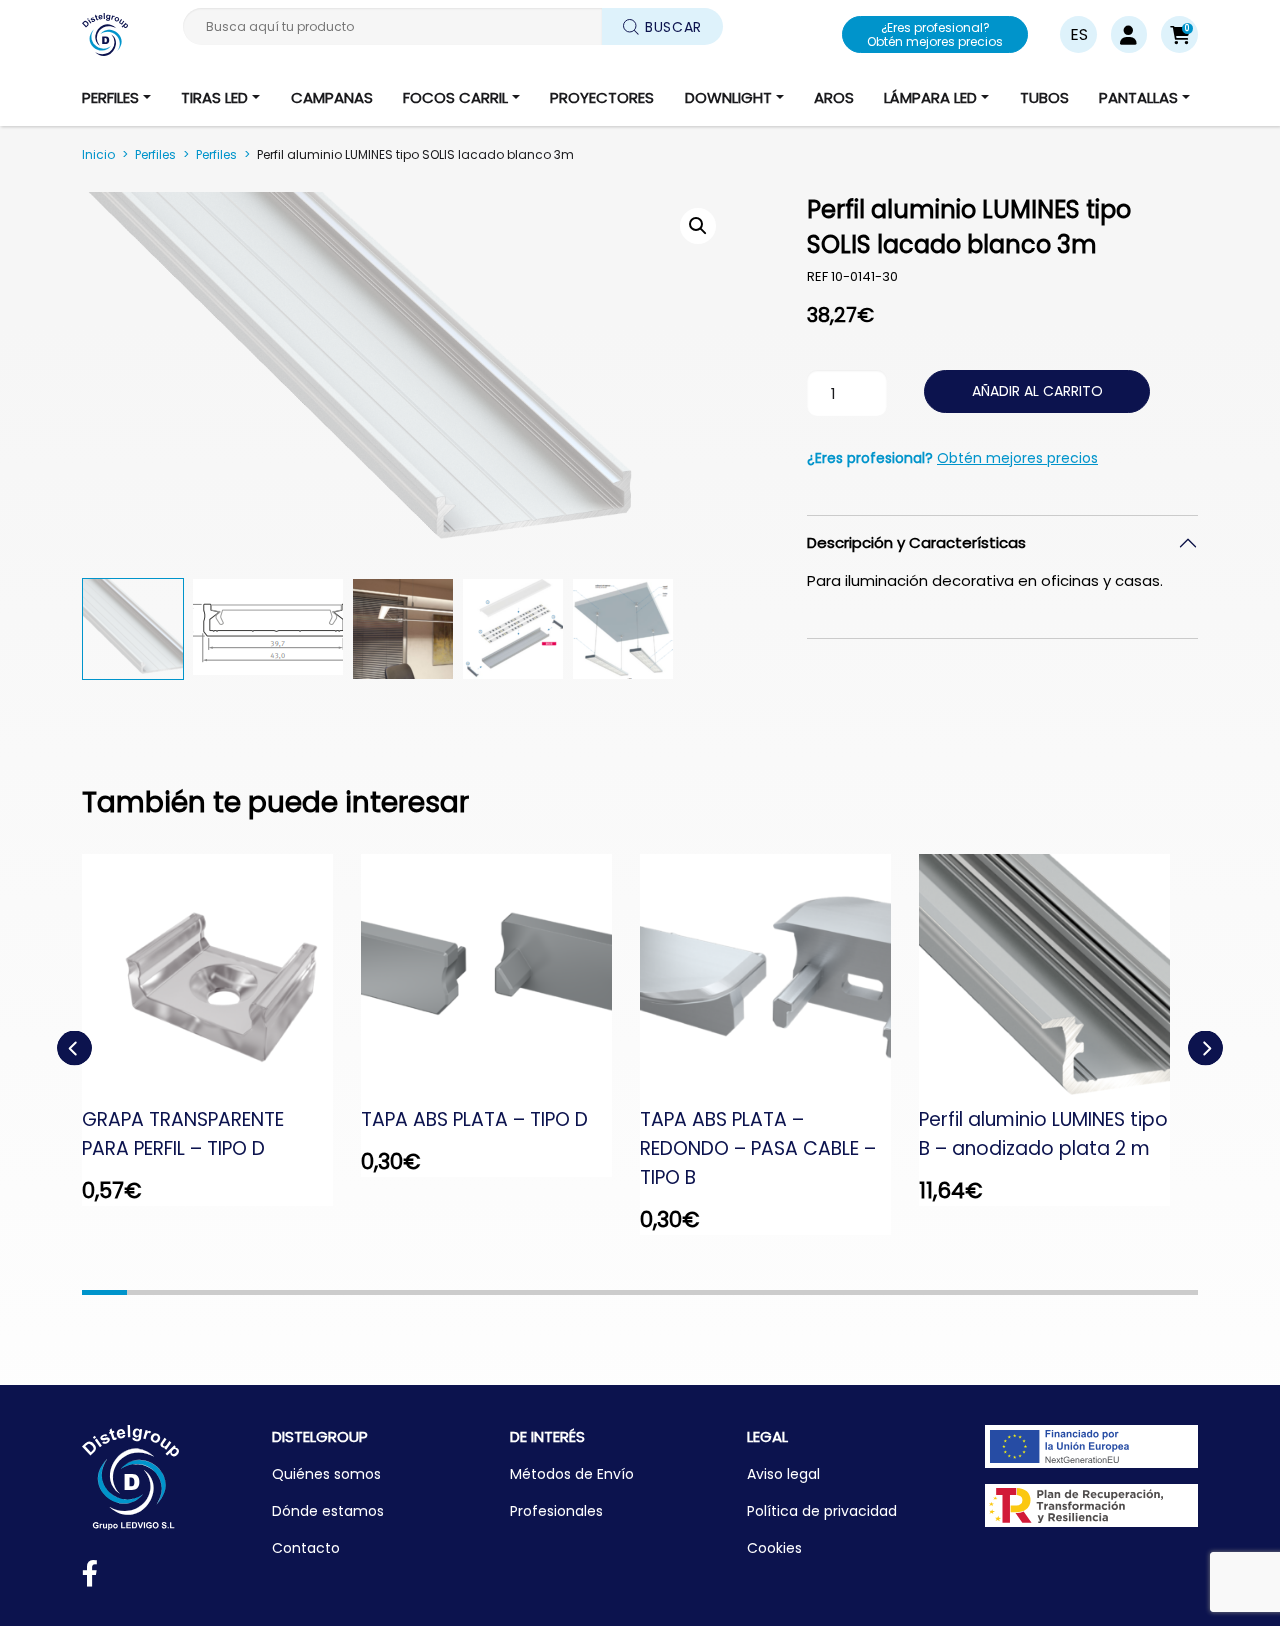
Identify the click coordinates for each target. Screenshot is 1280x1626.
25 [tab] (1175, 1292)
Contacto (306, 1548)
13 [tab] (640, 1292)
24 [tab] (1131, 1292)
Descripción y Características (916, 542)
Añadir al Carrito (1037, 391)
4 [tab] (238, 1292)
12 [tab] (595, 1292)
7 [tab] (372, 1292)
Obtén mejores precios (1017, 458)
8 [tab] (416, 1292)
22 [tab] (1041, 1292)
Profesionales (556, 1511)
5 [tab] (283, 1292)
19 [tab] (908, 1292)
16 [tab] (774, 1292)
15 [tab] (729, 1292)
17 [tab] (818, 1292)
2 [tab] (149, 1292)
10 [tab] (506, 1292)
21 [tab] (997, 1292)
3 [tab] (193, 1292)
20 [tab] (952, 1292)
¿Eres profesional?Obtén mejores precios (935, 34)
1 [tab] (104, 1292)
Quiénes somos (326, 1474)
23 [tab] (1086, 1292)
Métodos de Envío (572, 1474)
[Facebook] (90, 1577)
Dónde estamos (328, 1511)
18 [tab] (863, 1292)
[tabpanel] (221, 1030)
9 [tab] (461, 1292)
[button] (1179, 34)
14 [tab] (684, 1292)
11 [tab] (550, 1292)
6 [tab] (327, 1292)
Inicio (98, 154)
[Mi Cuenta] (1128, 34)
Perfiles (155, 154)
